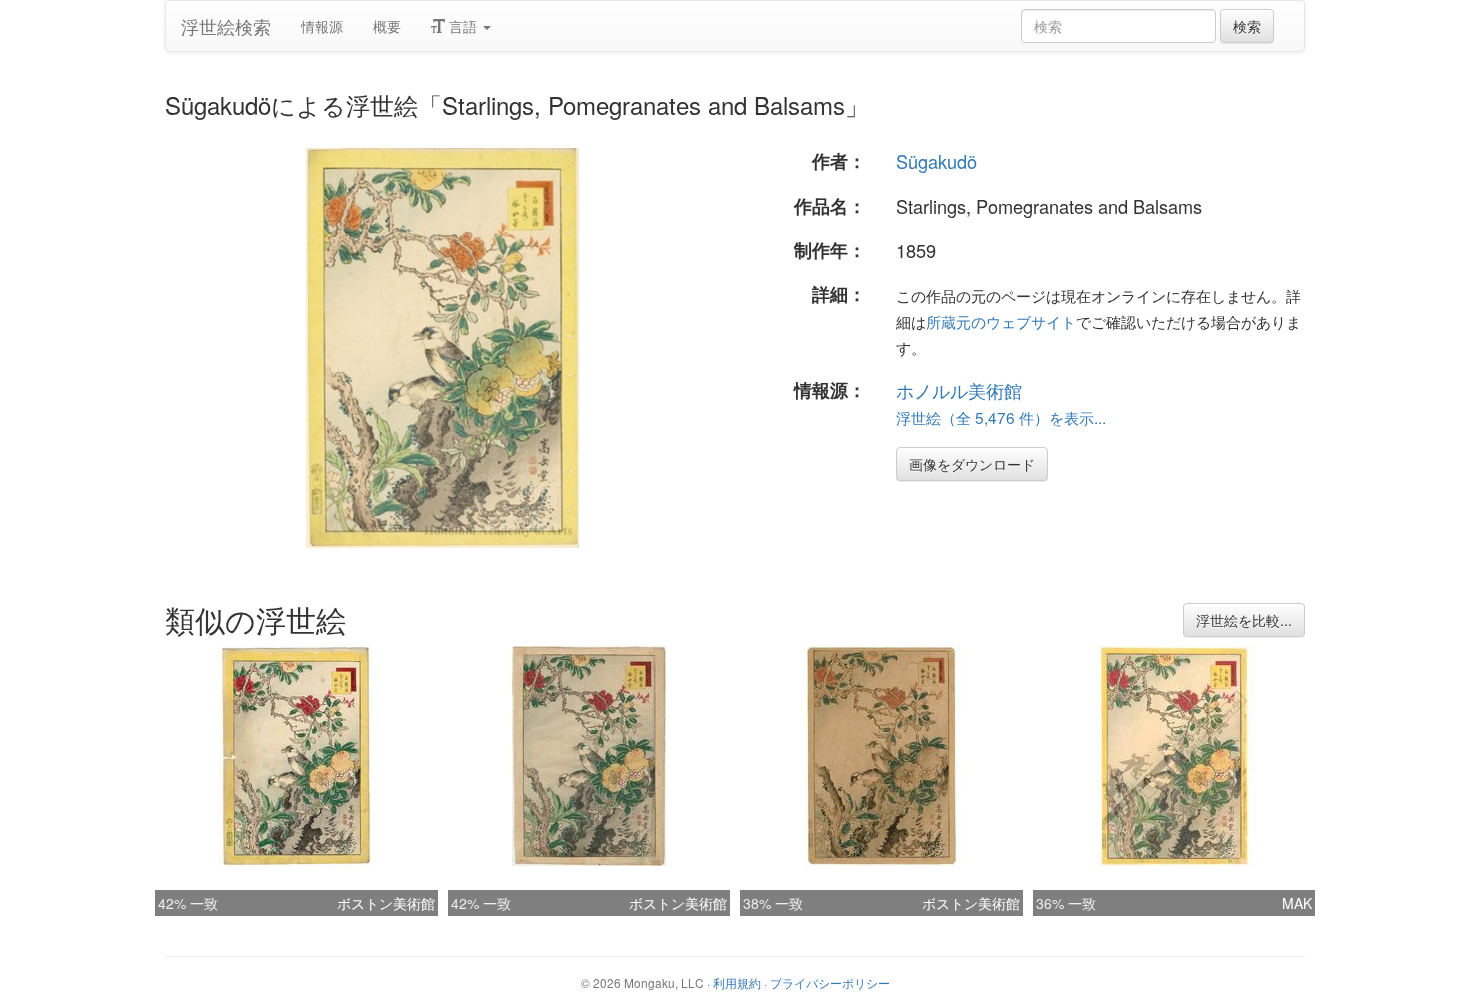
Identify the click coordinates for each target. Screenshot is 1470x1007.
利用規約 (737, 982)
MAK (1297, 903)
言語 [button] (463, 26)
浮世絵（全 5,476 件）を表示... (1001, 417)
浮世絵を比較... (1244, 620)
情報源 (322, 26)
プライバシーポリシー (830, 982)
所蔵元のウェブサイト (1001, 321)
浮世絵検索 (226, 26)
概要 (387, 26)
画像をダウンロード (972, 464)
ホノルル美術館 (959, 390)
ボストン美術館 (386, 903)
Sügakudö (936, 161)
